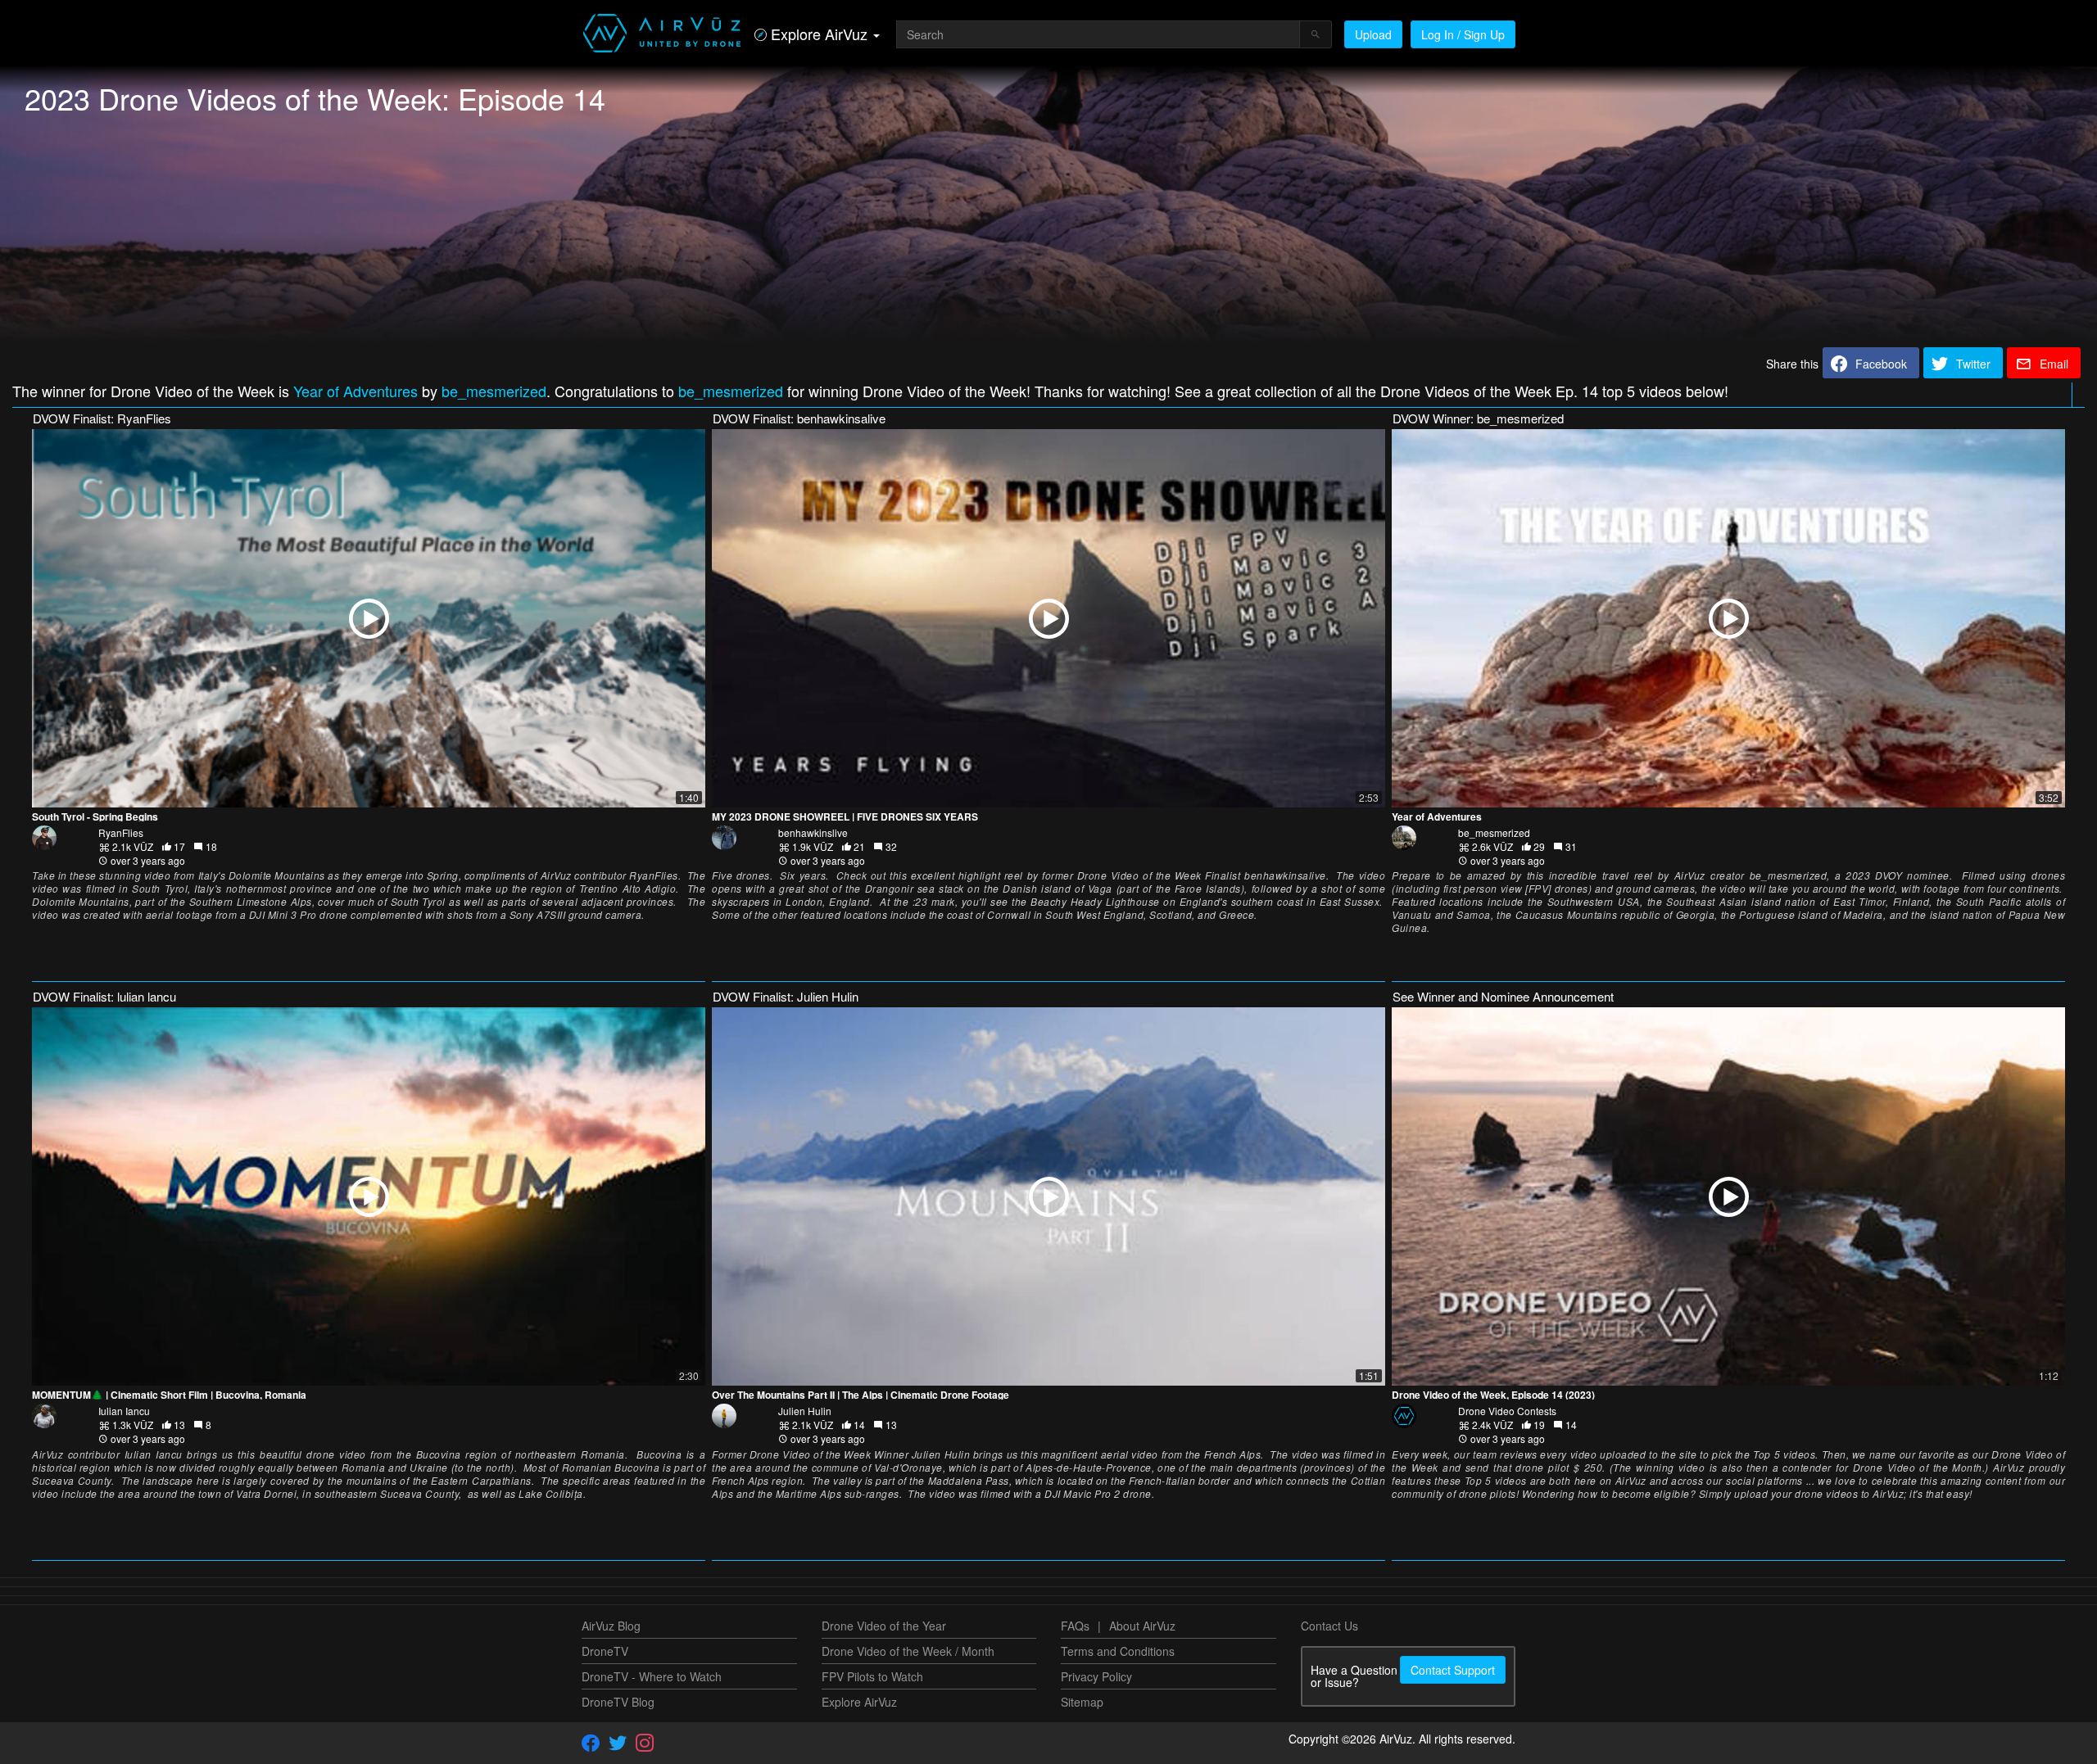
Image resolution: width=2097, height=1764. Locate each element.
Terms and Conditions (1118, 1651)
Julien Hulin (805, 1411)
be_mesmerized (494, 391)
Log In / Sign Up (1463, 34)
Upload (1373, 34)
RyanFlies (121, 832)
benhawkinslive (813, 832)
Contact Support (1453, 1670)
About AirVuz (1142, 1626)
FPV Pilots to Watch (872, 1676)
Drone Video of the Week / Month (908, 1651)
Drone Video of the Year (884, 1626)
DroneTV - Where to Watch (652, 1676)
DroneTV (605, 1651)
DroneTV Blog (618, 1702)
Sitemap (1082, 1702)
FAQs (1075, 1626)
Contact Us (1329, 1626)
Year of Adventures (356, 391)
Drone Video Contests (1507, 1411)
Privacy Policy (1096, 1676)
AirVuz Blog (611, 1626)
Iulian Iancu (124, 1411)
